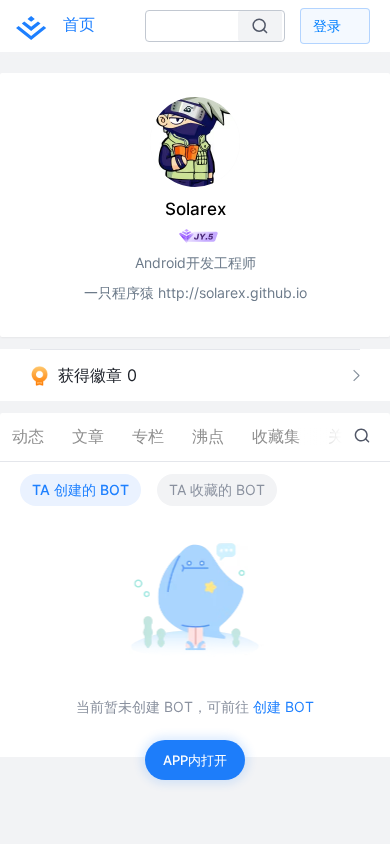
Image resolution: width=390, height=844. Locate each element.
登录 (327, 25)
